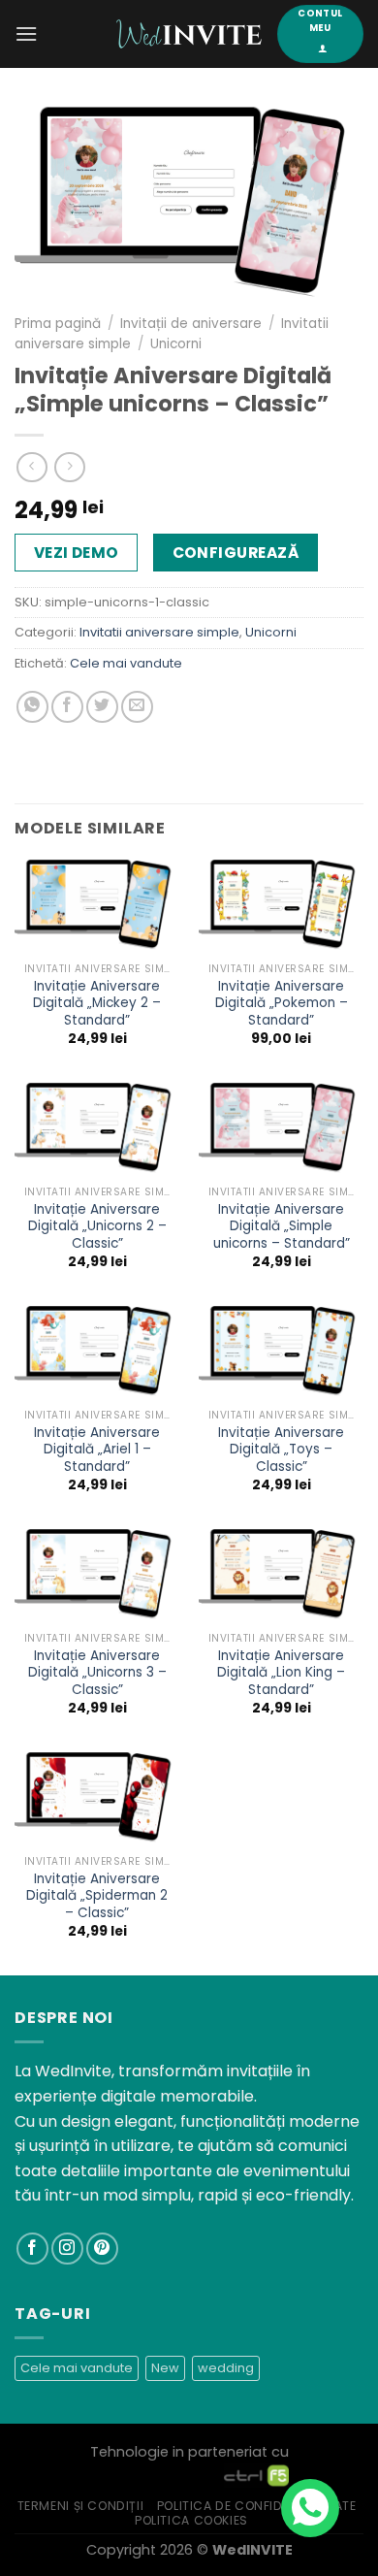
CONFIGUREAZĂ (236, 553)
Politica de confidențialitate (257, 2506)
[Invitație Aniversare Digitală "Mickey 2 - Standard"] (97, 906)
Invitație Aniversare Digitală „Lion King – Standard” (281, 1673)
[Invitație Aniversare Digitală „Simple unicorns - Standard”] (281, 1129)
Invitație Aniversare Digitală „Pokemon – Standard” (282, 1004)
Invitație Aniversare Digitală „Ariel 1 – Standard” (97, 1450)
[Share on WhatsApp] (32, 707)
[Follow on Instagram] (67, 2249)
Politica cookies (191, 2520)
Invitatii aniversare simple (159, 632)
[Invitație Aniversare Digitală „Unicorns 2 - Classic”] (97, 1129)
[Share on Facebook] (67, 707)
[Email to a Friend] (137, 707)
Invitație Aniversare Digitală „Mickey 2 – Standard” (97, 1004)
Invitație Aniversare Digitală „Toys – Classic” (281, 1450)
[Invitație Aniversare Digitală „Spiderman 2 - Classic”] (97, 1799)
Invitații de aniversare (191, 324)
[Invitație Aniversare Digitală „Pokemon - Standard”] (281, 906)
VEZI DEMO (77, 553)
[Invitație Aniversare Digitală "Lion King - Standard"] (281, 1576)
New (165, 2368)
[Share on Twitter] (102, 707)
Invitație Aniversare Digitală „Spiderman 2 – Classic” (97, 1896)
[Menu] (26, 33)
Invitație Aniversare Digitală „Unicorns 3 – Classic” (97, 1673)
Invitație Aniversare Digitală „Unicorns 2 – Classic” (97, 1227)
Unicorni (176, 344)
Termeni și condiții (81, 2506)
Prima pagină (58, 324)
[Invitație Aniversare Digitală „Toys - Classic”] (281, 1353)
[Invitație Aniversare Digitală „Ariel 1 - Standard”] (97, 1353)
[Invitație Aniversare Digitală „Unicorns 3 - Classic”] (97, 1576)
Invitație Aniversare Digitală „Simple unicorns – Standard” (282, 1227)
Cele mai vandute (126, 663)
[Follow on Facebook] (32, 2249)
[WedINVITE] (189, 34)
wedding (226, 2368)
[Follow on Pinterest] (102, 2249)
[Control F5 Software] (256, 2474)
